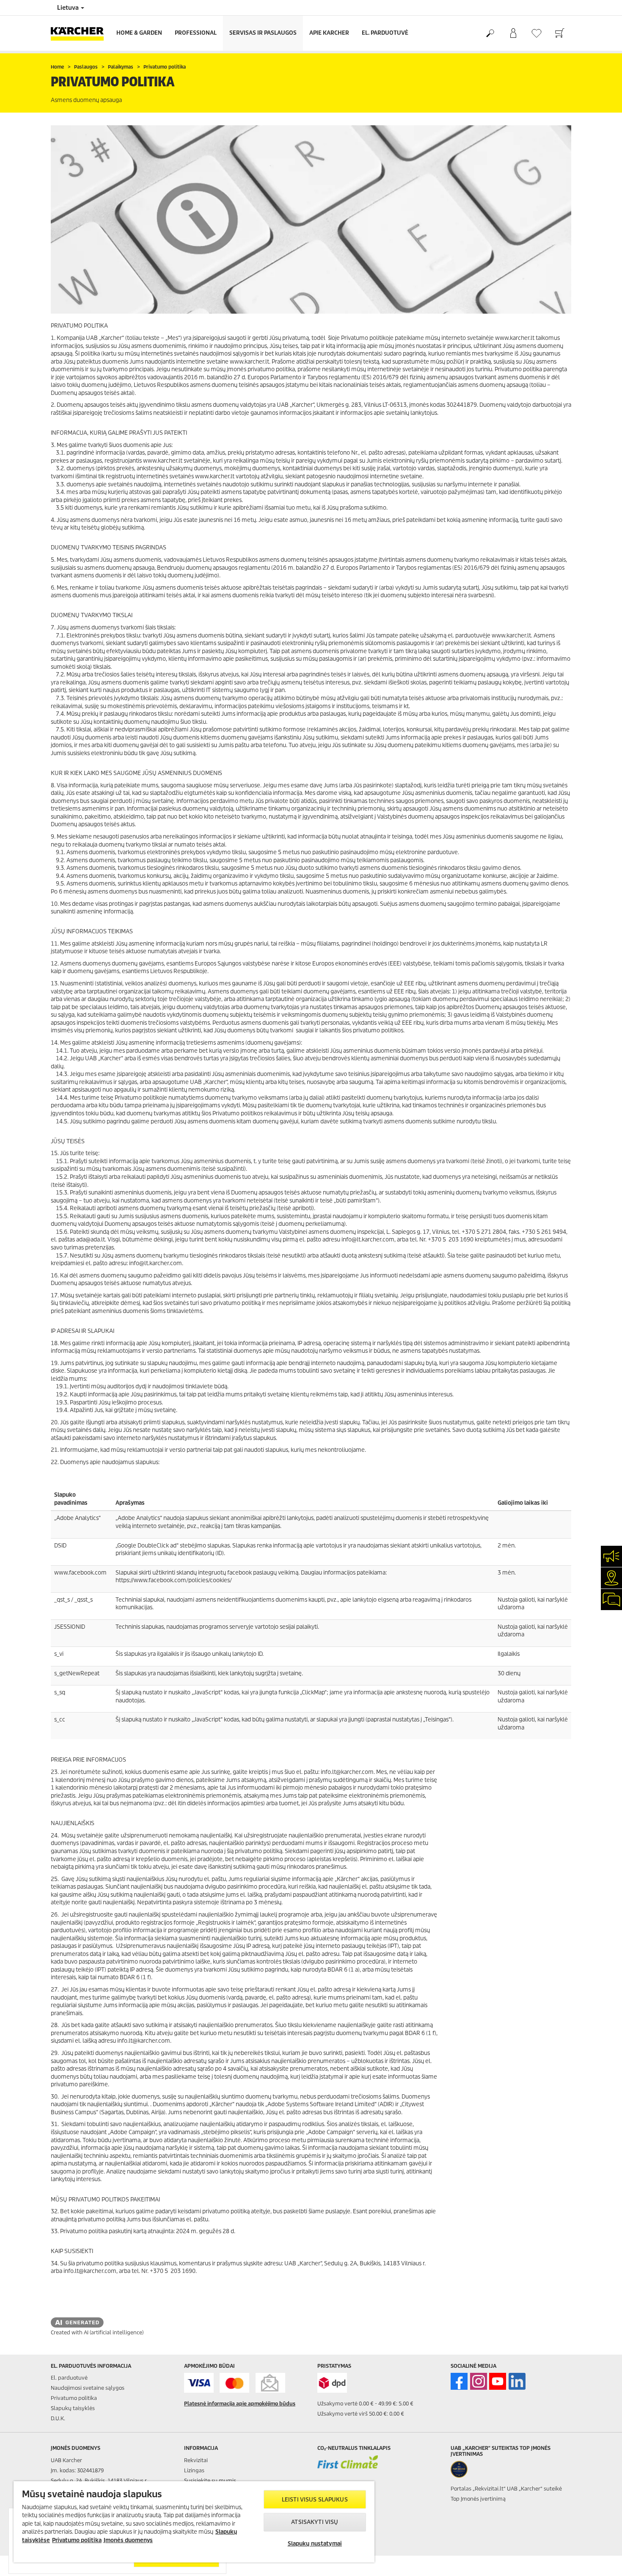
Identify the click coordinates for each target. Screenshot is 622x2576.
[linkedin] (517, 2381)
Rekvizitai (196, 2460)
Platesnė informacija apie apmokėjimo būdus (240, 2404)
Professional (196, 33)
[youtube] (498, 2381)
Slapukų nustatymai (315, 2544)
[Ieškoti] (490, 33)
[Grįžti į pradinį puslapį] (80, 33)
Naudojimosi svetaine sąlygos (88, 2388)
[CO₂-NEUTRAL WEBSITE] (348, 2468)
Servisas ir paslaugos (263, 33)
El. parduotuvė (385, 33)
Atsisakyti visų (315, 2522)
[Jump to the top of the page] (601, 2559)
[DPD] (332, 2383)
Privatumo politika (74, 2398)
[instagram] (479, 2381)
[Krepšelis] (560, 33)
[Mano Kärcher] (513, 33)
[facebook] (459, 2381)
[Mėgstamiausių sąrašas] (536, 33)
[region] (194, 2522)
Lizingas (194, 2470)
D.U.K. (58, 2418)
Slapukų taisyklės (73, 2408)
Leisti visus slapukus (315, 2500)
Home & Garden (139, 33)
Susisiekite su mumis (210, 2481)
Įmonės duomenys (128, 2540)
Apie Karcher (329, 33)
